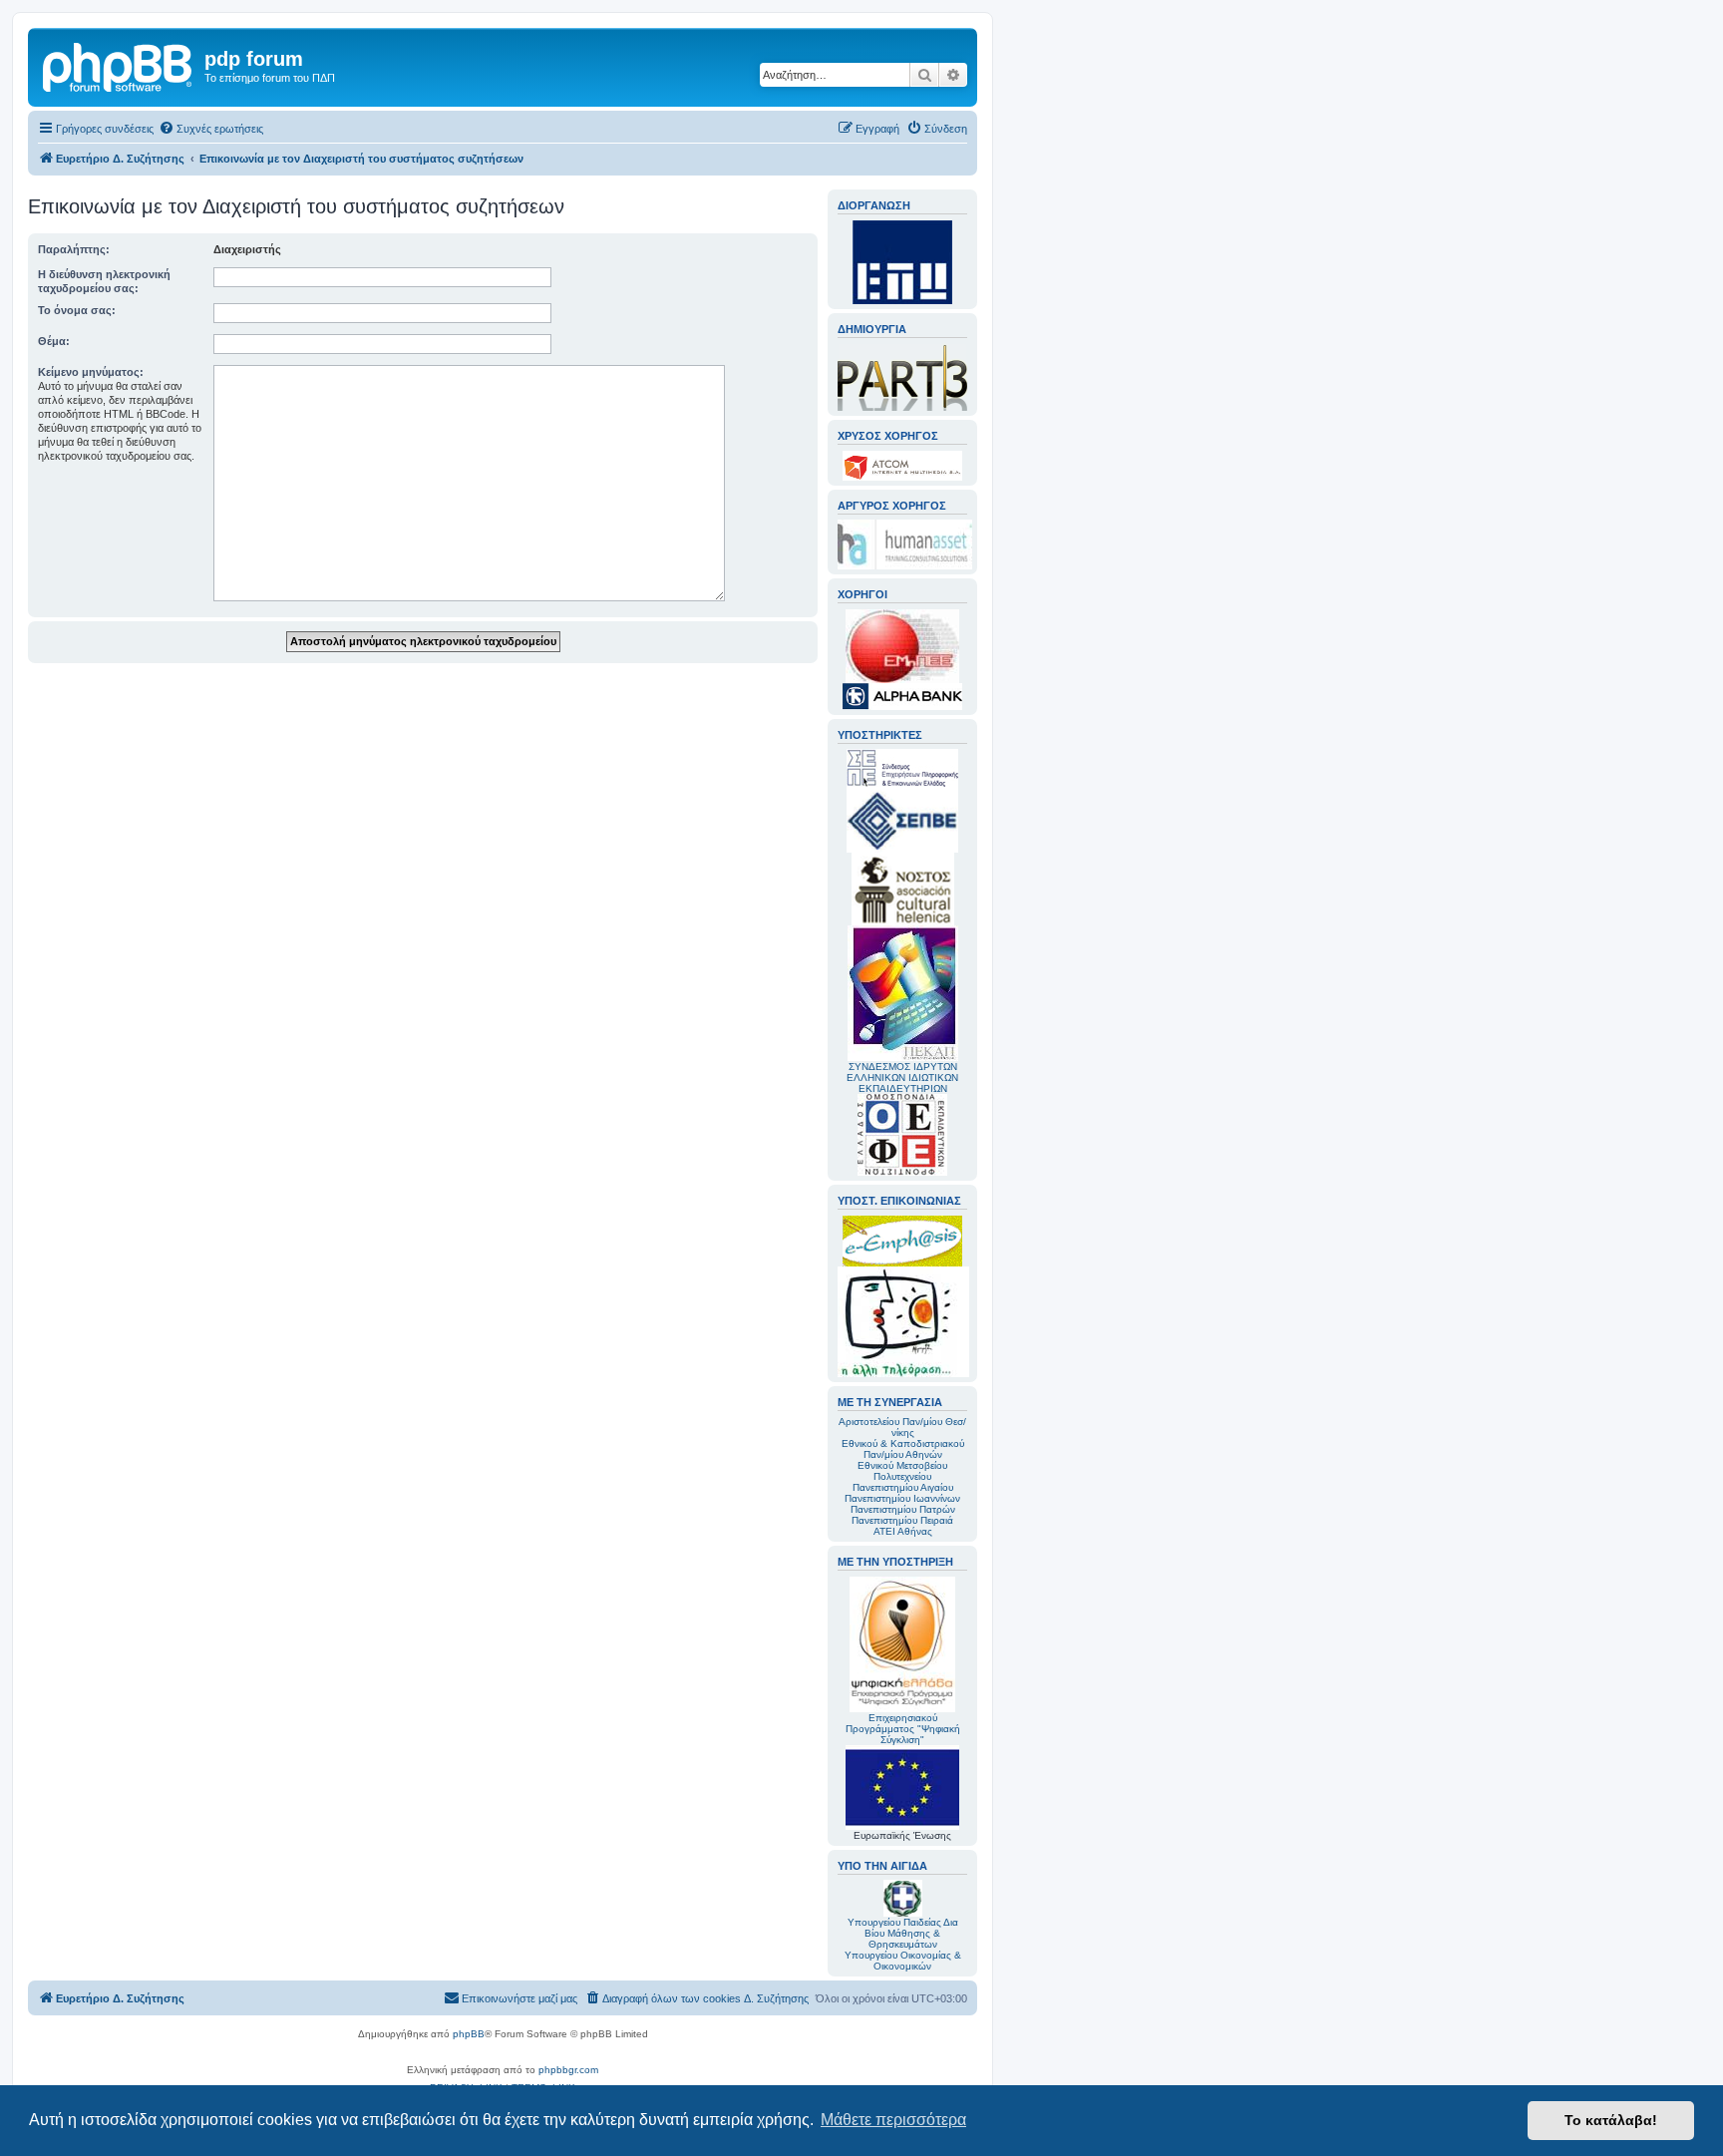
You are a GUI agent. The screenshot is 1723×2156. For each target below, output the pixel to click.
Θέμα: (54, 341)
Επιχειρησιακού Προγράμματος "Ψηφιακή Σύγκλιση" (903, 1729)
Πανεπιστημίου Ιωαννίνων (902, 1498)
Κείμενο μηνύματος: (91, 372)
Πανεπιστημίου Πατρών (903, 1509)
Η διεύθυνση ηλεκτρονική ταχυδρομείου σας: (104, 281)
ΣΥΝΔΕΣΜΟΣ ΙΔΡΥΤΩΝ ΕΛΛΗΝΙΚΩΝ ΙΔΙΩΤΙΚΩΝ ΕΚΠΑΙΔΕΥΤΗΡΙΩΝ (902, 1078)
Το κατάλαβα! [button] (1611, 2120)
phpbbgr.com (568, 2070)
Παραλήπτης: (74, 249)
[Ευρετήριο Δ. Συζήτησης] (119, 65)
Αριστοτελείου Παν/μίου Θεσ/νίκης (902, 1427)
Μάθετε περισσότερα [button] (893, 2120)
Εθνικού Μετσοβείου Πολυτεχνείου (902, 1471)
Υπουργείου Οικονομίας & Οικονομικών (903, 1961)
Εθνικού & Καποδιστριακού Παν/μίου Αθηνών (903, 1449)
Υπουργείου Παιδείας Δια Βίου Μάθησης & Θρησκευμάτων (903, 1933)
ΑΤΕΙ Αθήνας (903, 1531)
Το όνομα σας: (77, 310)
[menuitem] (211, 129)
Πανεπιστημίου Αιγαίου (903, 1487)
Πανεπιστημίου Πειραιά (902, 1520)
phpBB (469, 2034)
